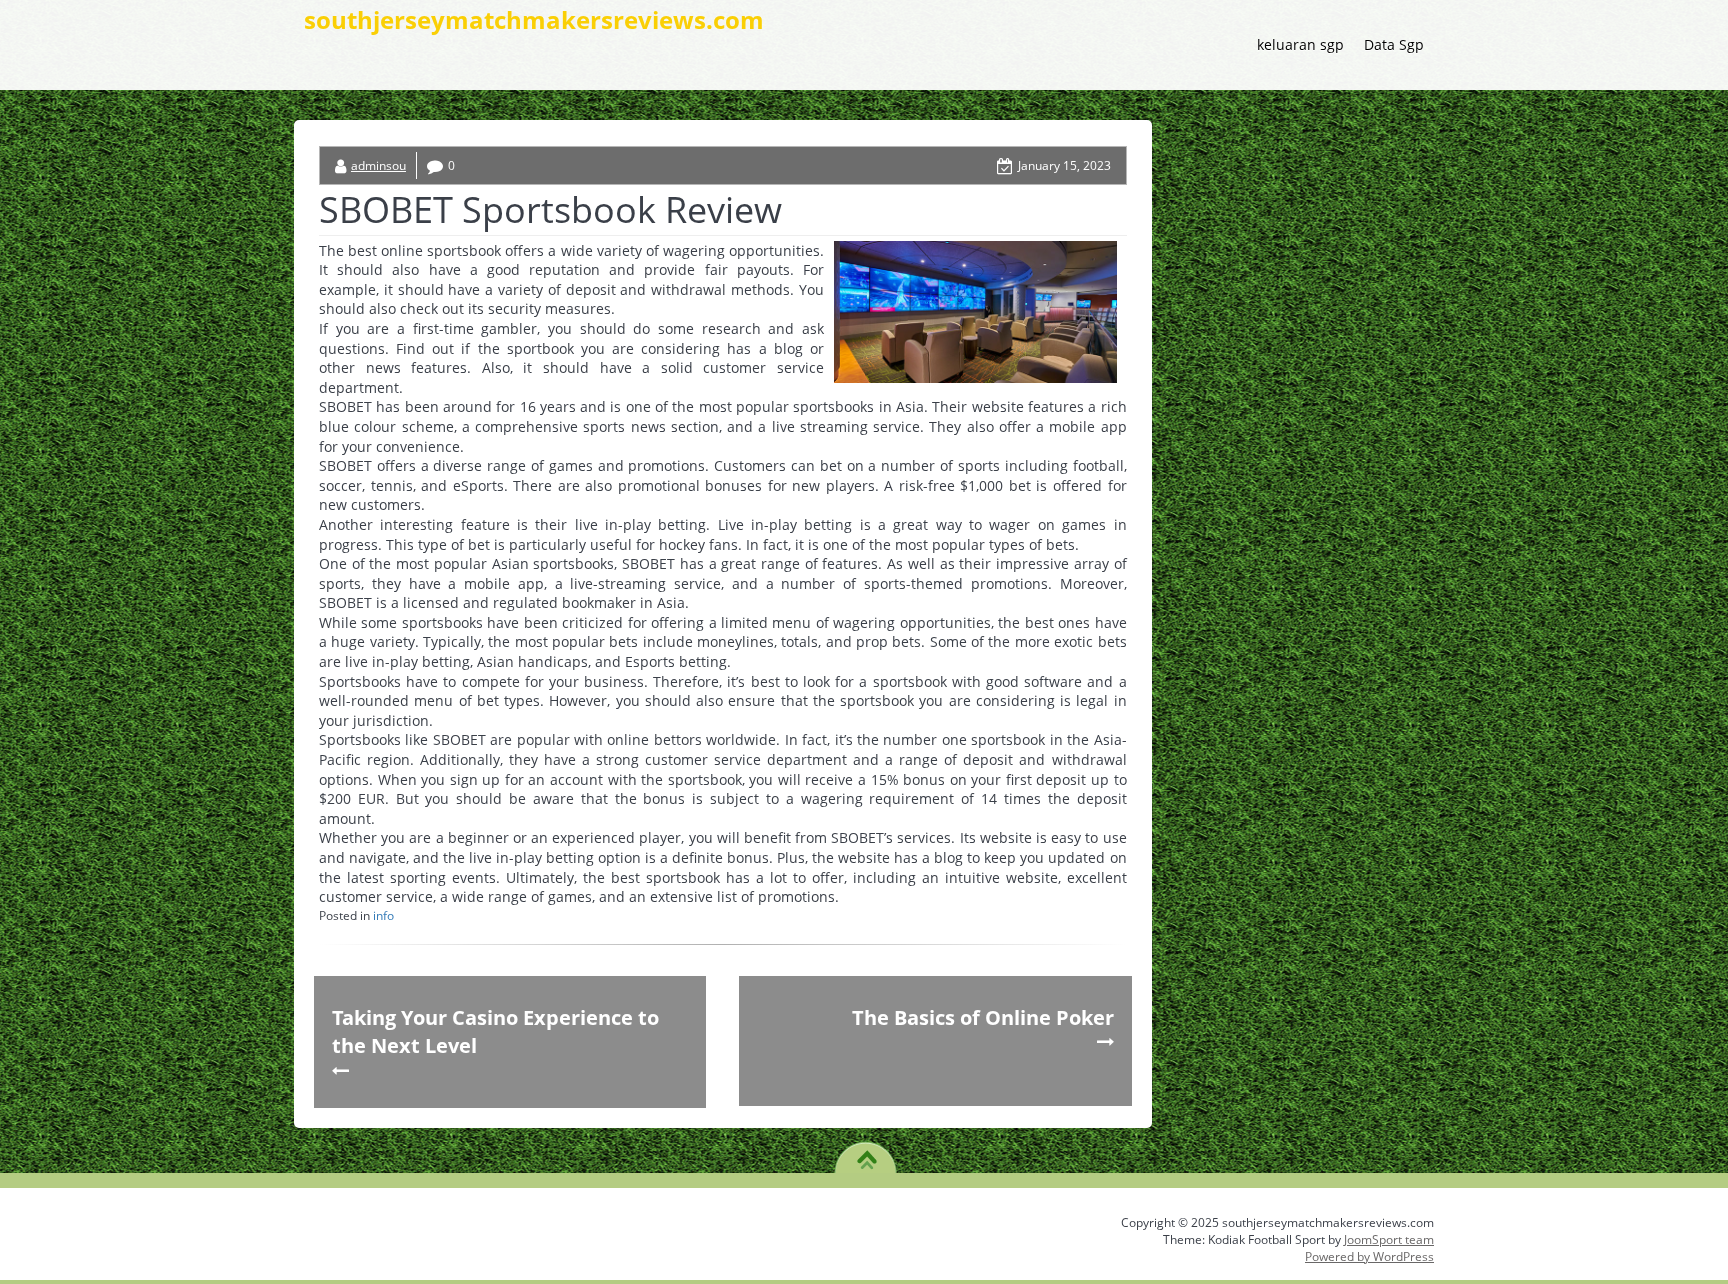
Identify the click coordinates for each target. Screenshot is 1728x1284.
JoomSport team (1389, 1239)
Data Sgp (1394, 44)
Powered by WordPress (1369, 1256)
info (383, 915)
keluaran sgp (1300, 44)
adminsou (378, 165)
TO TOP (866, 1153)
